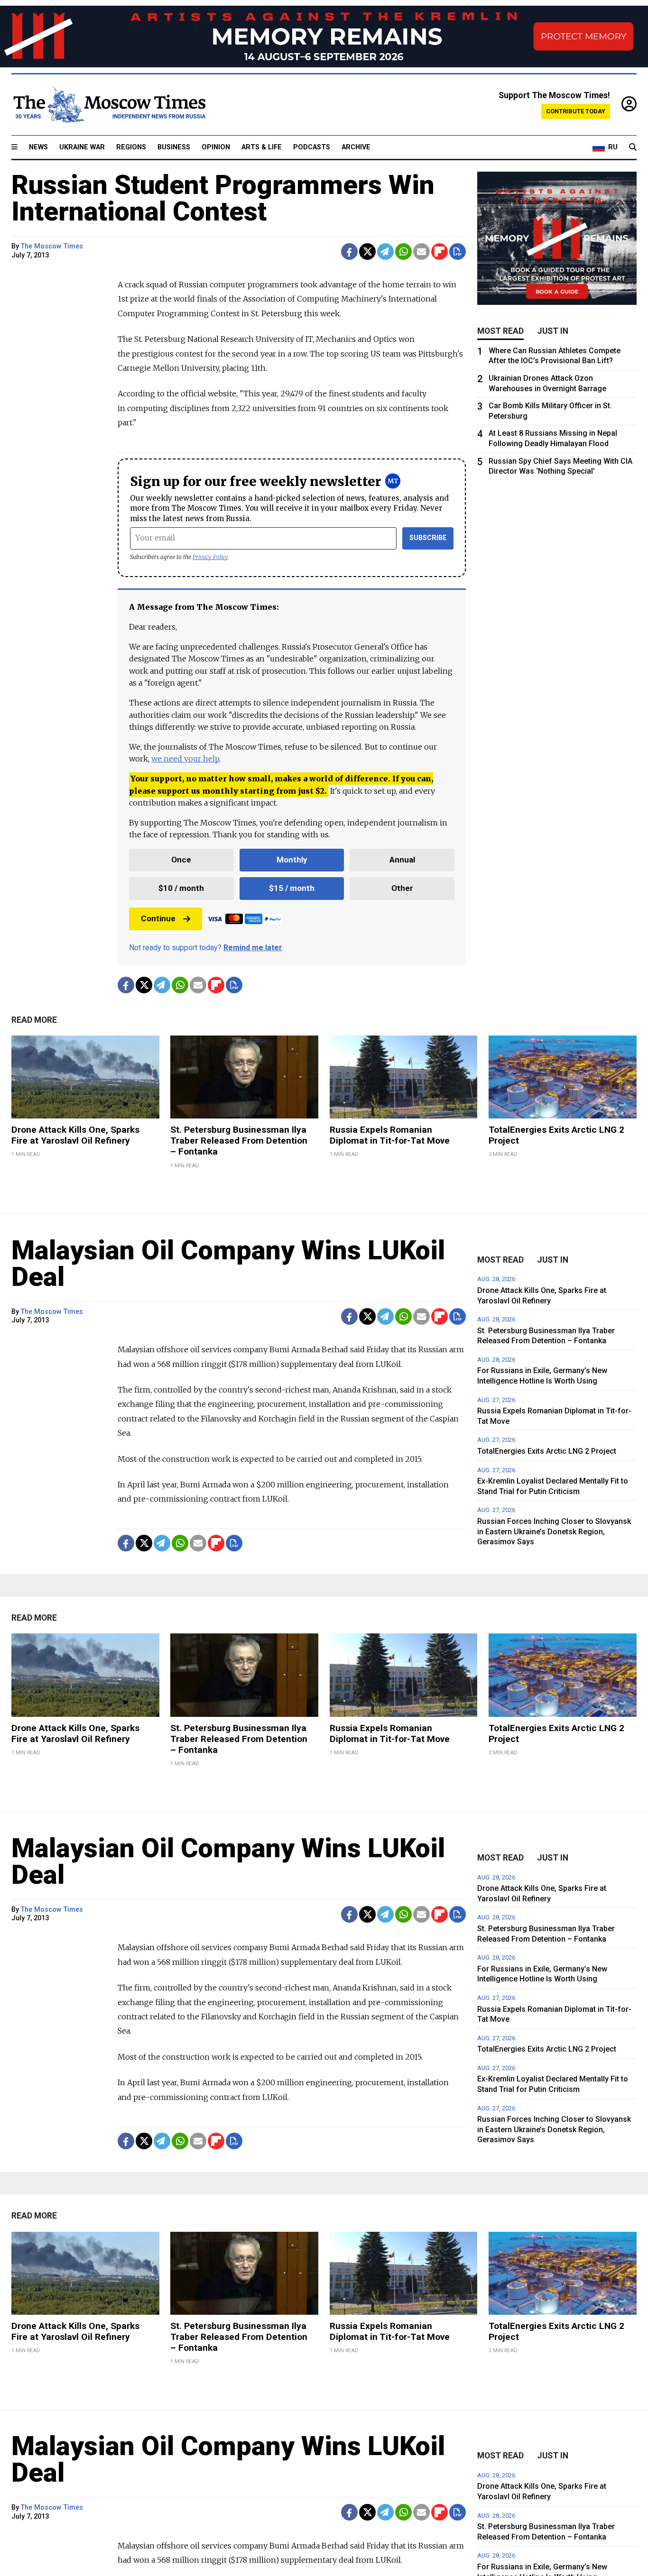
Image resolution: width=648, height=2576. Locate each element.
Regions (131, 147)
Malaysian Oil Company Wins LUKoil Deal (228, 1264)
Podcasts (312, 147)
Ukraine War (82, 147)
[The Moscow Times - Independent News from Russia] (109, 105)
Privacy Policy (210, 557)
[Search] (633, 147)
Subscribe (428, 538)
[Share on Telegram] (385, 252)
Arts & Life (262, 147)
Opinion (216, 147)
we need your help (185, 759)
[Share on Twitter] (367, 252)
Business (174, 147)
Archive (356, 147)
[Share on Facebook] (349, 252)
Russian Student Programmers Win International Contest (223, 198)
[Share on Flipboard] (440, 252)
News (38, 147)
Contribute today (576, 111)
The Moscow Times (52, 246)
